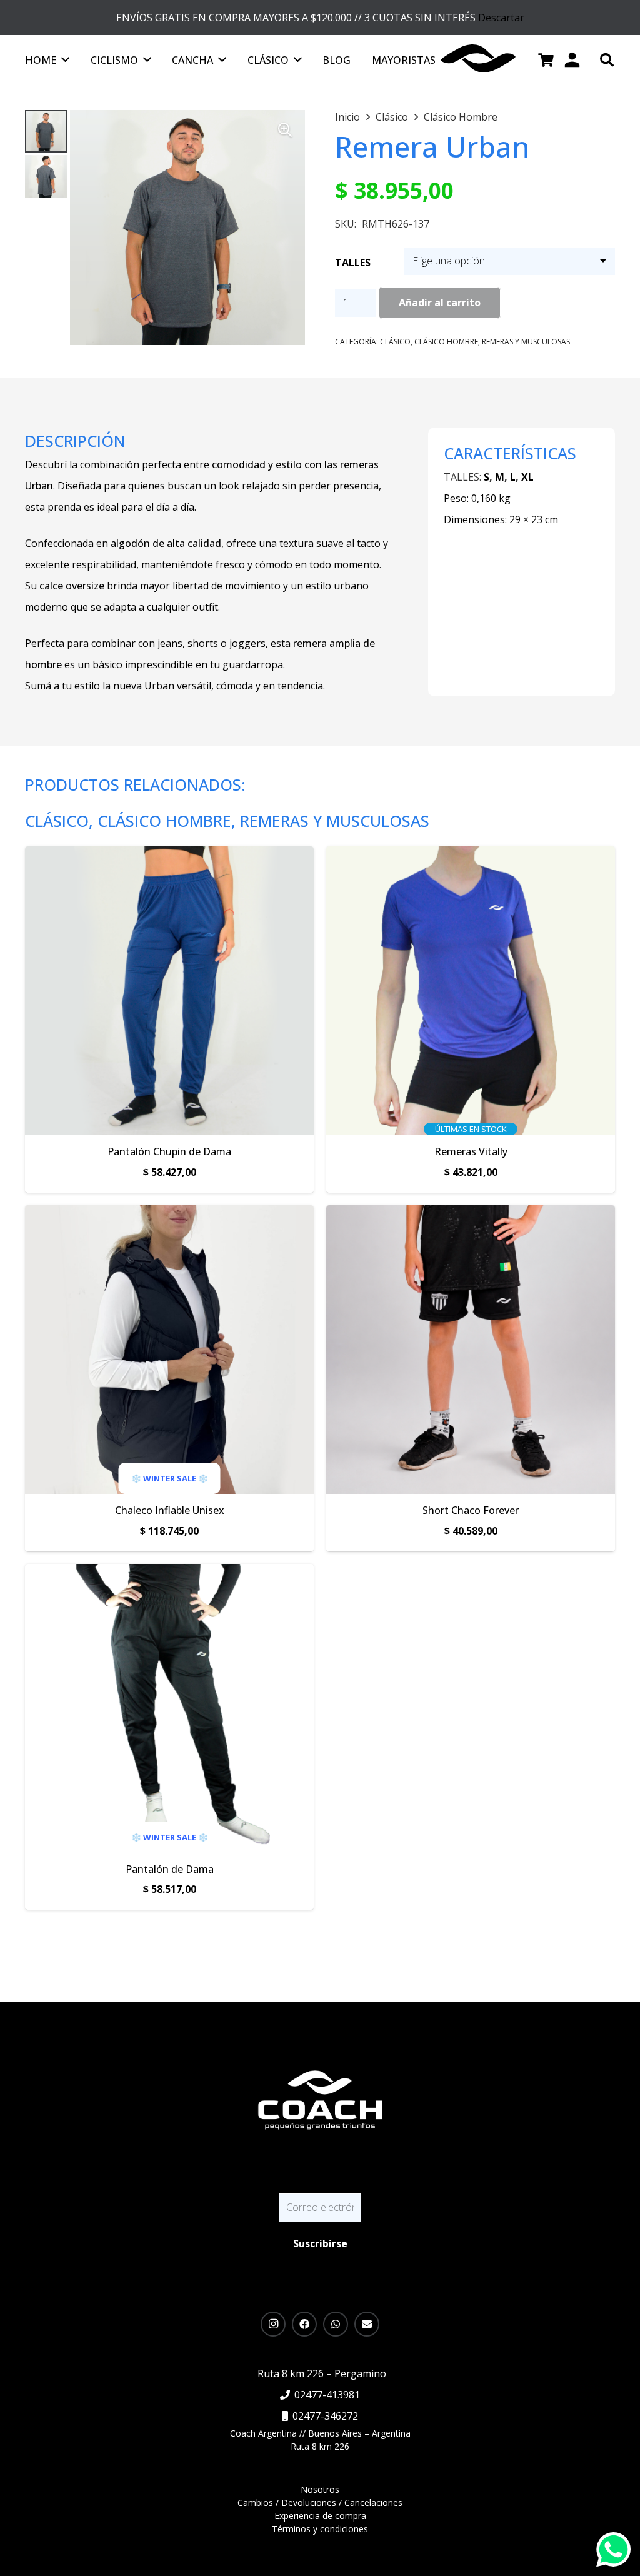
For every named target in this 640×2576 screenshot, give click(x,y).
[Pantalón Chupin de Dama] (169, 857)
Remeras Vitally (471, 1151)
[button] (607, 60)
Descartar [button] (501, 18)
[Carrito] (546, 60)
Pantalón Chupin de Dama (169, 1151)
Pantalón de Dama (170, 1869)
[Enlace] (320, 2105)
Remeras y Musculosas (526, 342)
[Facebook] (304, 2324)
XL (527, 477)
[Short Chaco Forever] (471, 1216)
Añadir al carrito (440, 303)
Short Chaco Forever (471, 1510)
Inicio (347, 117)
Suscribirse (320, 2243)
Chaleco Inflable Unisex (170, 1510)
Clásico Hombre (461, 117)
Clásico (392, 117)
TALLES (353, 263)
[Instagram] (273, 2324)
